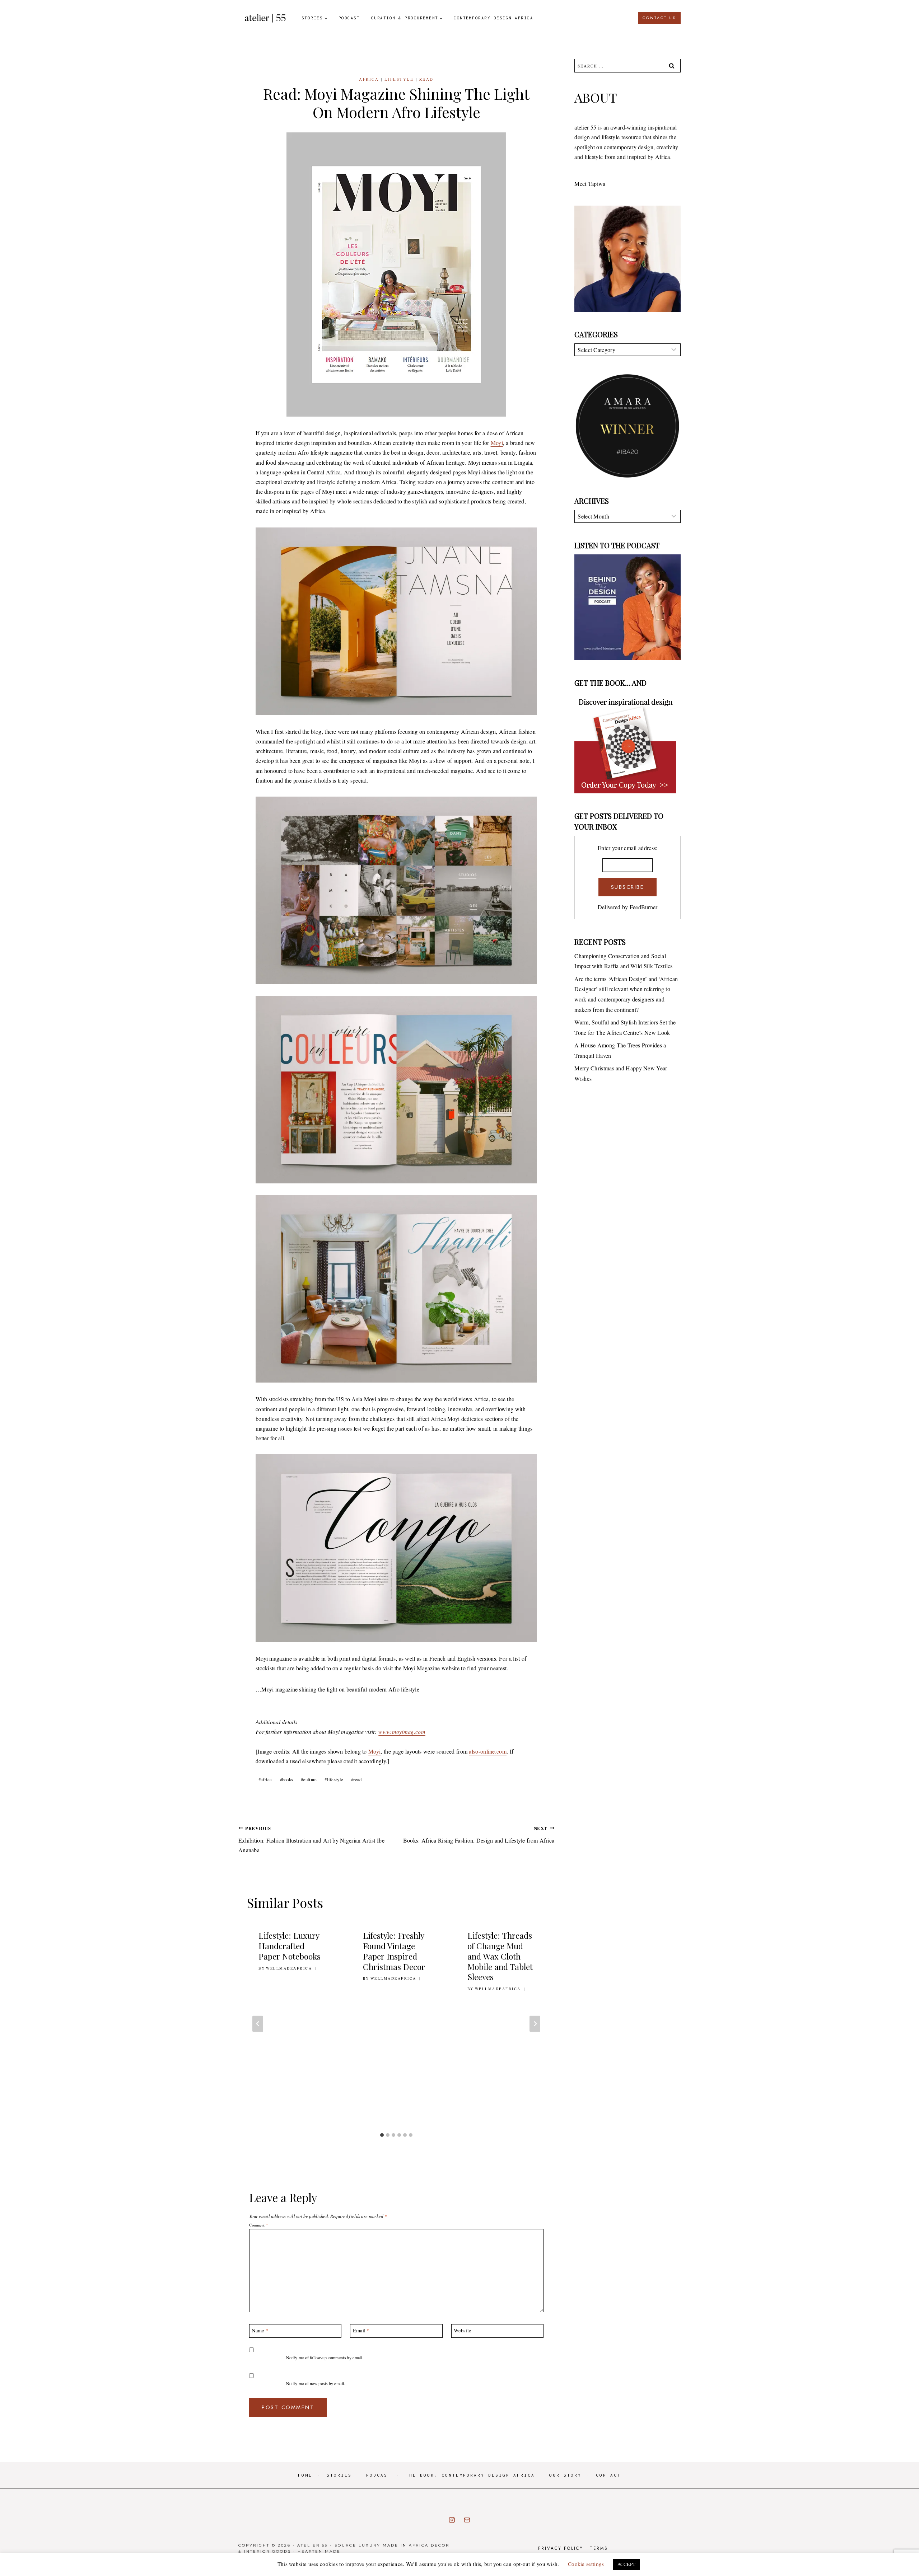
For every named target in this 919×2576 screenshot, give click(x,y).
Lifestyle (399, 79)
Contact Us (659, 18)
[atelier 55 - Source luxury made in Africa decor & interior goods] (265, 18)
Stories (339, 2475)
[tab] (382, 2135)
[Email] (467, 2520)
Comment (258, 2225)
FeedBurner (644, 907)
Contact (608, 2475)
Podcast (349, 18)
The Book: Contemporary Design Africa (470, 2475)
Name (260, 2331)
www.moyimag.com (402, 1732)
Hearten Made (319, 2551)
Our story (565, 2475)
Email (361, 2331)
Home (305, 2475)
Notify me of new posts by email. (316, 2383)
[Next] (535, 2024)
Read (426, 79)
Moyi (497, 443)
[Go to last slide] (258, 2024)
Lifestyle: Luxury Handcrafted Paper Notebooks (290, 1946)
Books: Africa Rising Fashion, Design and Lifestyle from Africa (479, 1834)
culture (309, 1779)
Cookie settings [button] (586, 2564)
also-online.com (488, 1751)
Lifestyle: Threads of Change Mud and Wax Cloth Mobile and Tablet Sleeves (500, 1956)
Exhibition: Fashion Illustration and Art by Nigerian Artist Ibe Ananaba (311, 1839)
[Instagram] (452, 2520)
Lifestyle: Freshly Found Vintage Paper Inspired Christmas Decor (394, 1951)
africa (265, 1779)
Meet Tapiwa (590, 184)
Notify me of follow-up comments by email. (325, 2358)
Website (462, 2331)
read (356, 1779)
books (287, 1779)
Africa (369, 79)
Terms (599, 2548)
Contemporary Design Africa (493, 18)
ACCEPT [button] (627, 2564)
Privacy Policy (561, 2548)
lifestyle (334, 1779)
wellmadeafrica (289, 1968)
